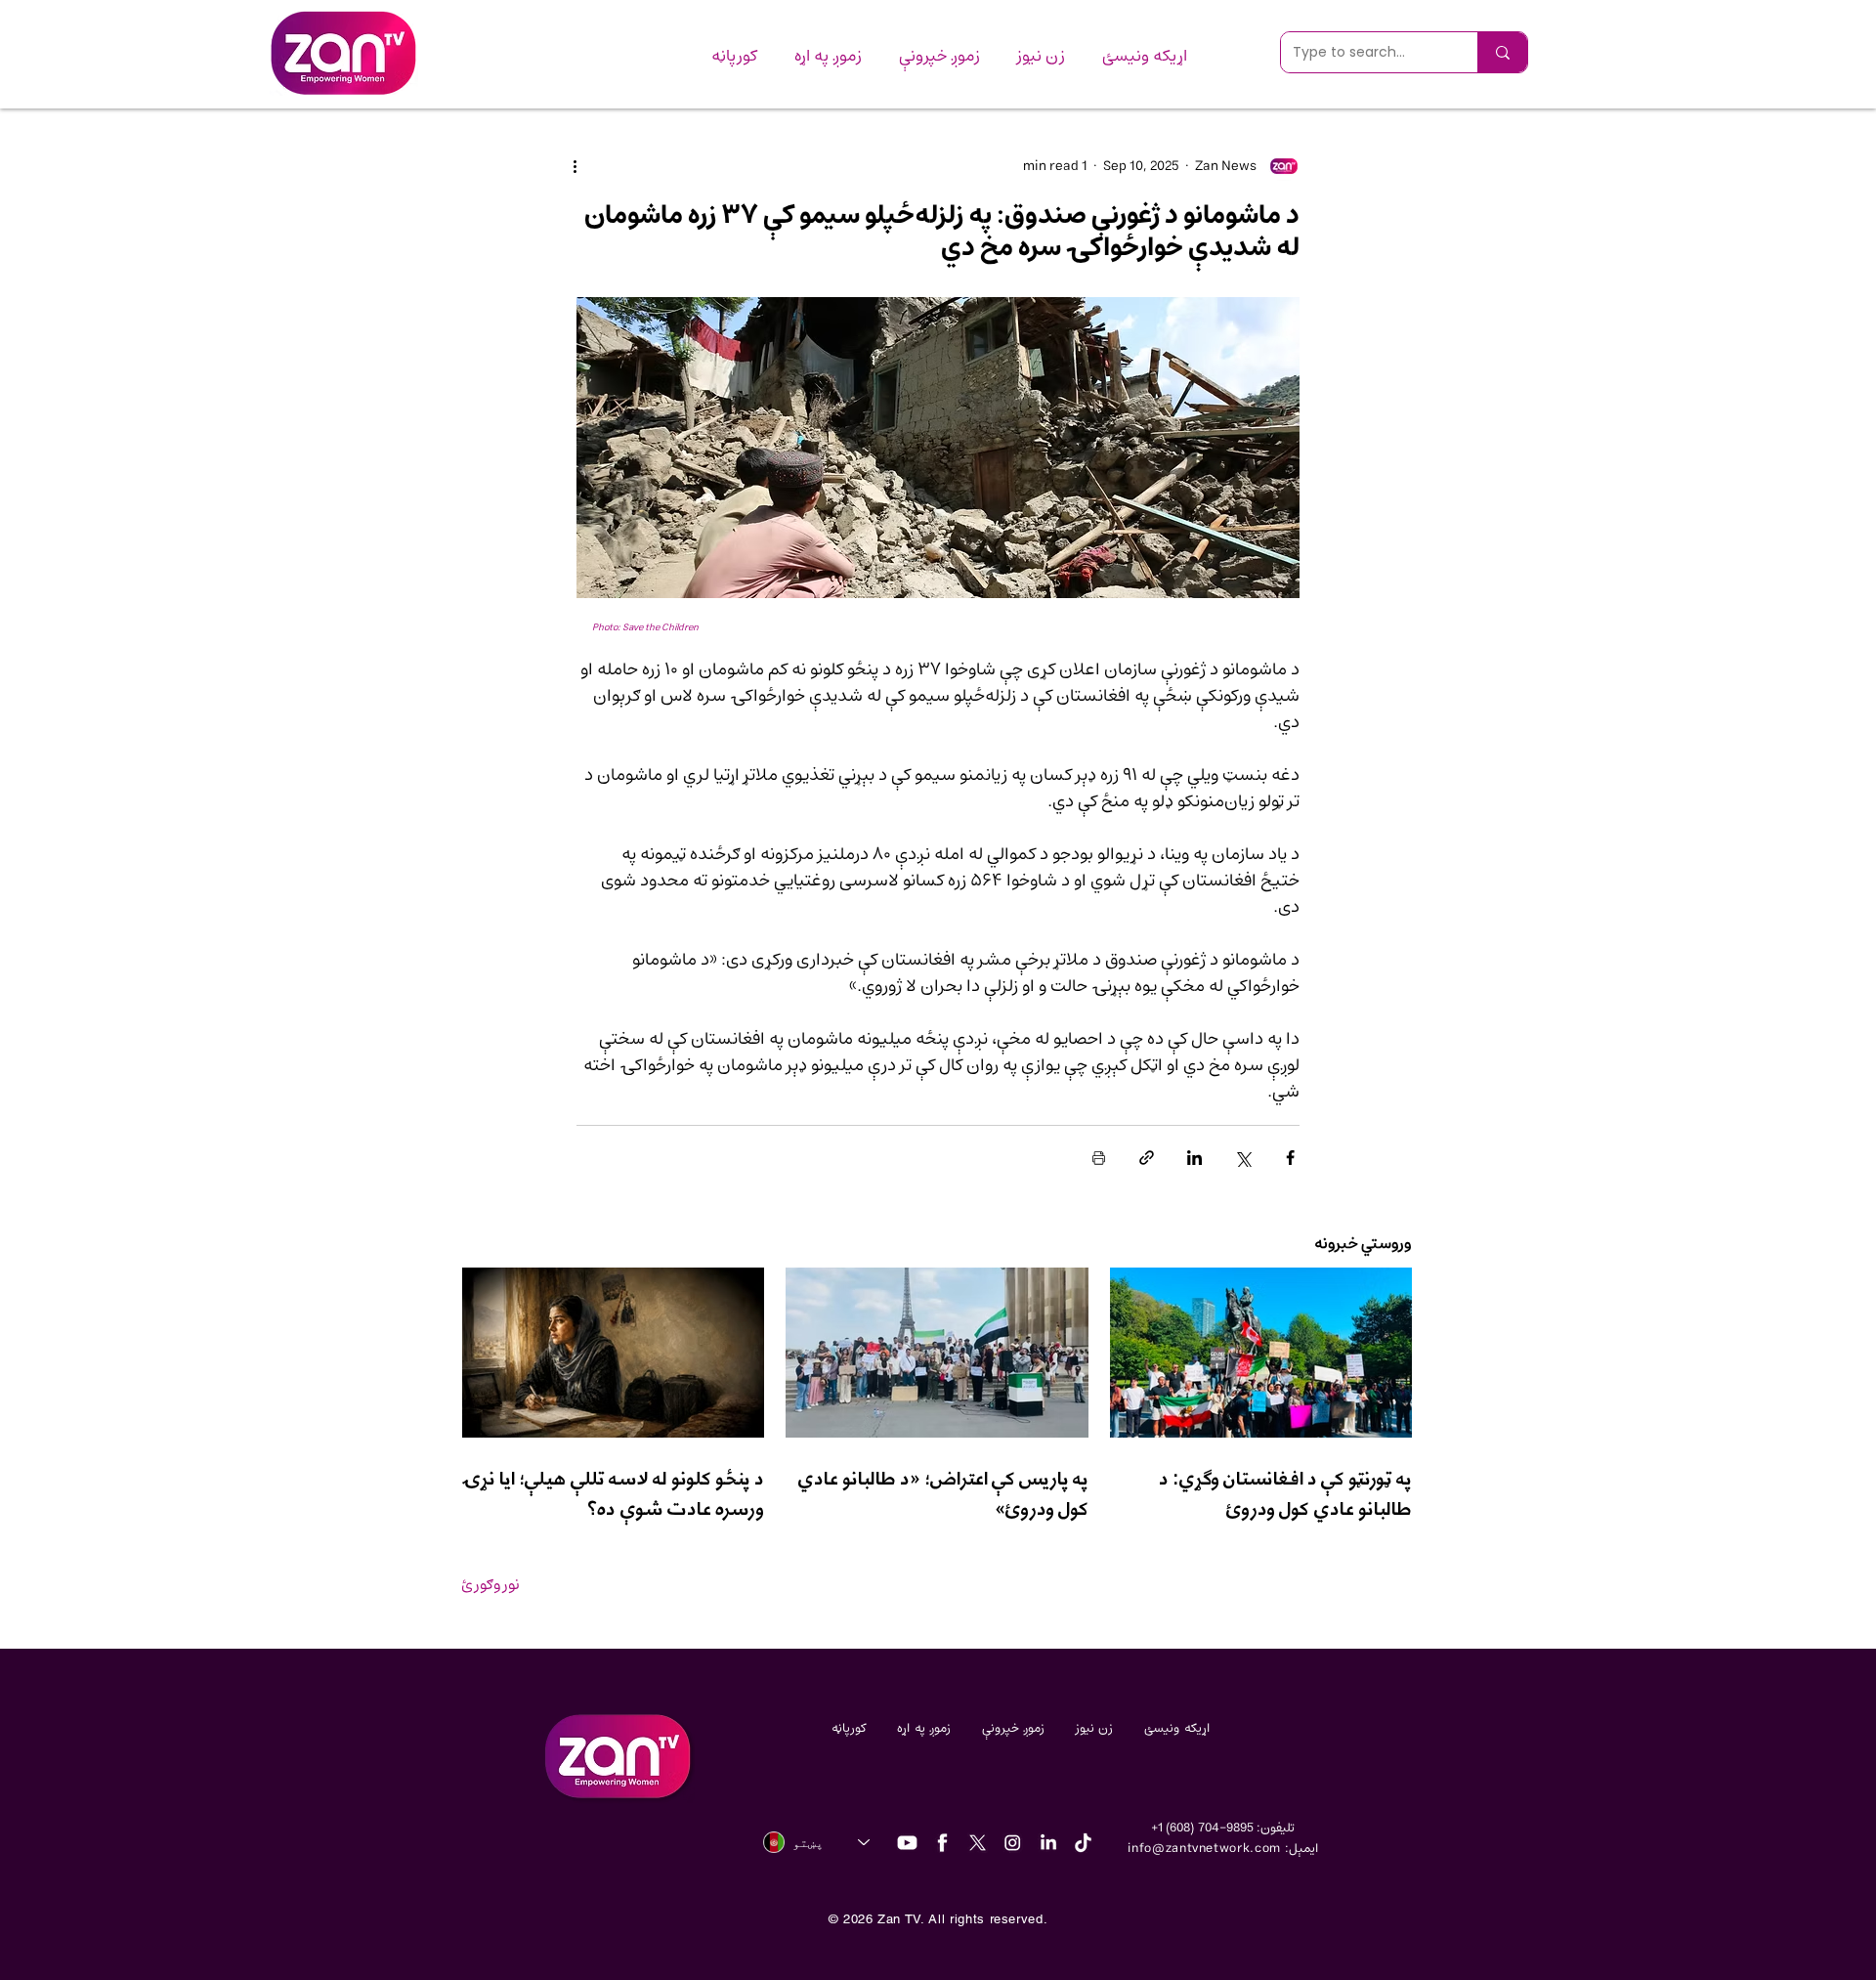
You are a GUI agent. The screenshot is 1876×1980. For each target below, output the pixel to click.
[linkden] (1048, 1843)
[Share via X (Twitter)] (1242, 1158)
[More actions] (588, 166)
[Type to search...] (1502, 52)
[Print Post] (1099, 1158)
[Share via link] (1147, 1158)
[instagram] (1013, 1843)
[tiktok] (1083, 1843)
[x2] (978, 1843)
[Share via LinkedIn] (1194, 1158)
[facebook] (942, 1843)
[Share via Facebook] (1290, 1158)
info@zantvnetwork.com (1204, 1849)
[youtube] (907, 1843)
